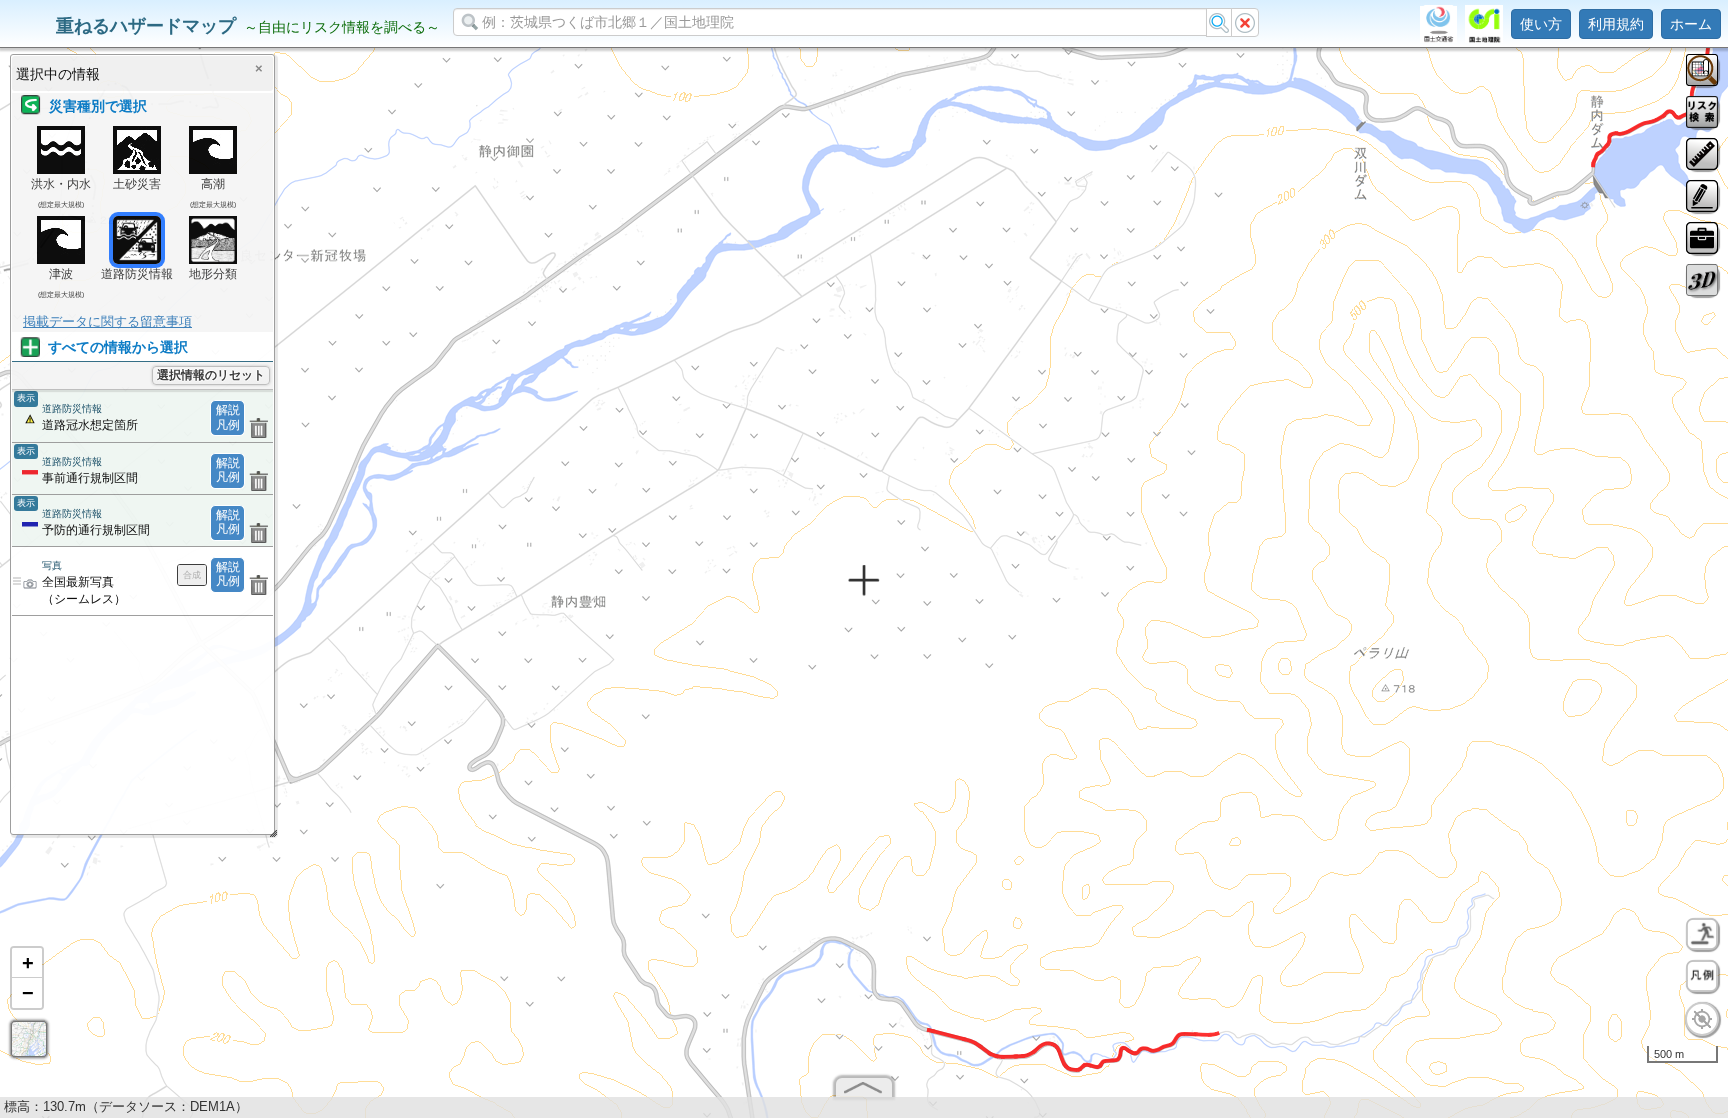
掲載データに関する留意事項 (107, 321)
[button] (27, 963)
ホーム (1691, 24)
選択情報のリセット (211, 375)
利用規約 (1616, 24)
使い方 (1541, 24)
